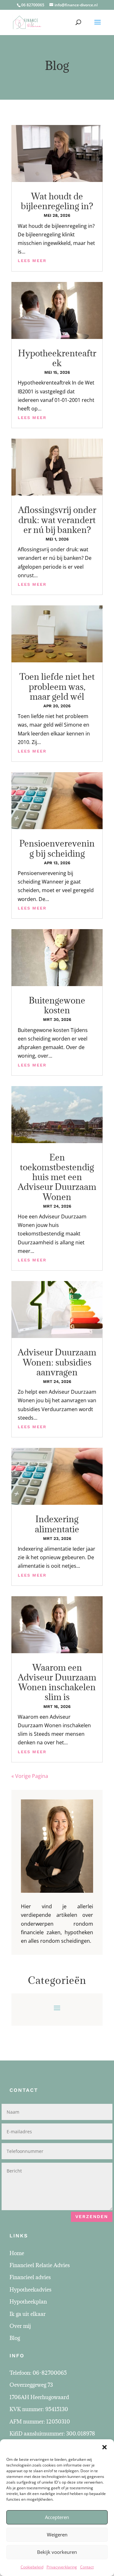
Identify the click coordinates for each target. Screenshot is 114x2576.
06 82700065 (33, 5)
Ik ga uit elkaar (28, 2314)
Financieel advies (30, 2277)
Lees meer (32, 261)
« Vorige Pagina (30, 1776)
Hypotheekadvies (30, 2290)
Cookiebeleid (32, 2567)
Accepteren (57, 2517)
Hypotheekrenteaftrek (57, 358)
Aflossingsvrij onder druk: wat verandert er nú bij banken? (57, 520)
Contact (87, 2567)
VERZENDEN (92, 2216)
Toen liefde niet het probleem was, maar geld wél (57, 686)
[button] (104, 2447)
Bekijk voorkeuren (57, 2552)
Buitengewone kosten (57, 1005)
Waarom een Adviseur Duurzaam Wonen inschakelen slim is (57, 1682)
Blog (15, 2338)
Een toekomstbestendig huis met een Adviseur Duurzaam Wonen (57, 1177)
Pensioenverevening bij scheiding (57, 848)
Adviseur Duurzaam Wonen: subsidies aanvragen (57, 1362)
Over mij (20, 2326)
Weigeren (57, 2535)
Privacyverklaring (62, 2567)
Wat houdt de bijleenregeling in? (57, 201)
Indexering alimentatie (57, 1524)
